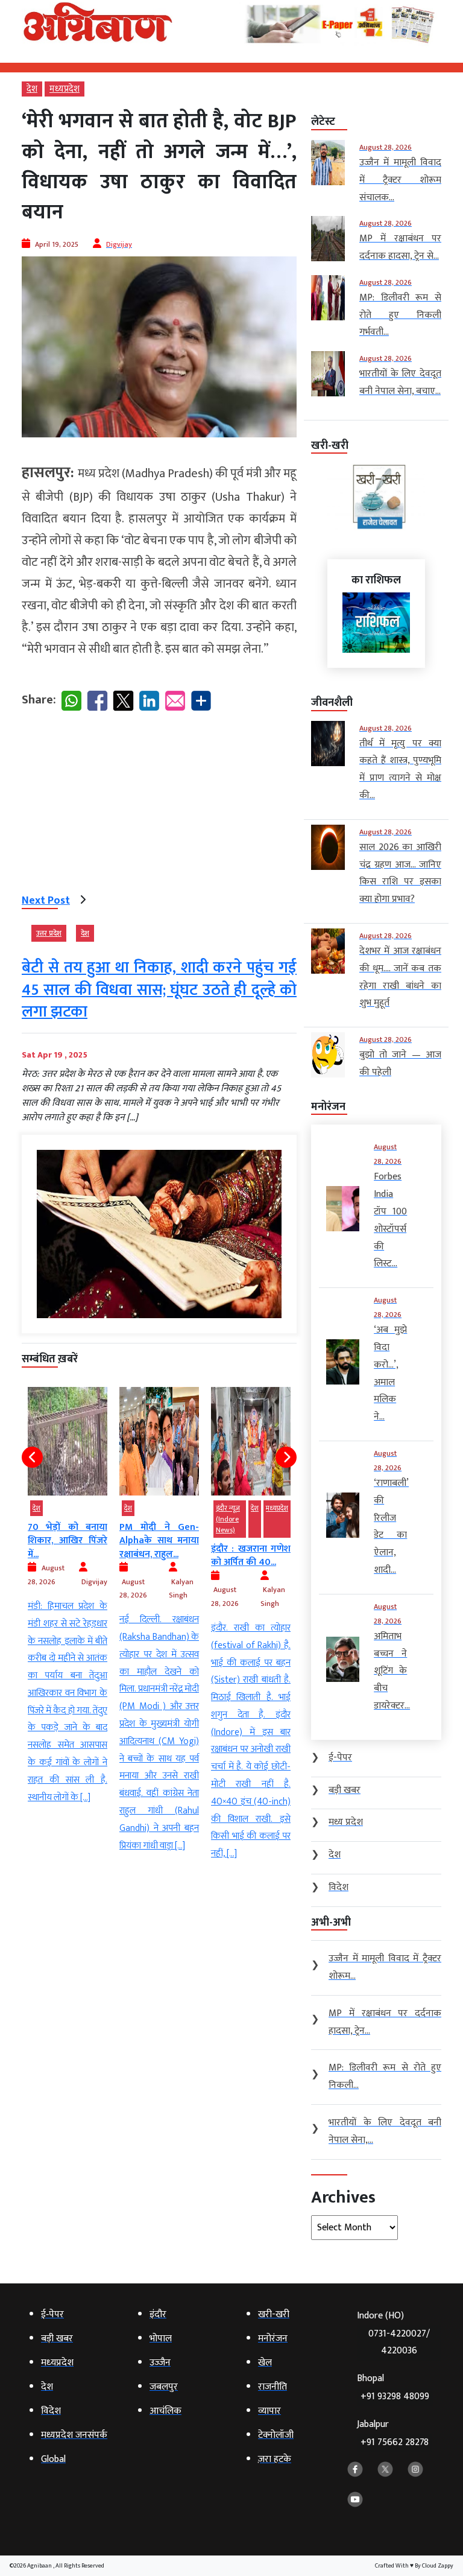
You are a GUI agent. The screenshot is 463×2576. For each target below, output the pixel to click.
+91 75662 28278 (395, 2442)
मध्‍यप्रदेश (65, 89)
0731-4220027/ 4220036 (399, 2343)
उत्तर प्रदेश (49, 933)
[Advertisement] (159, 805)
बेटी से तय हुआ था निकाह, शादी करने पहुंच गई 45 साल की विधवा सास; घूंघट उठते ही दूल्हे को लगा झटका (159, 990)
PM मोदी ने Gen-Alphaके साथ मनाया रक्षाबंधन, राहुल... (68, 1541)
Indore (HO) (393, 2333)
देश (32, 89)
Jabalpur (393, 2433)
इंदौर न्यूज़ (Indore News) (136, 1519)
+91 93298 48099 (395, 2397)
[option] (68, 1621)
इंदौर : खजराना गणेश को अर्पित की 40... (159, 1556)
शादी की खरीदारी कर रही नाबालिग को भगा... (251, 1541)
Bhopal (393, 2387)
